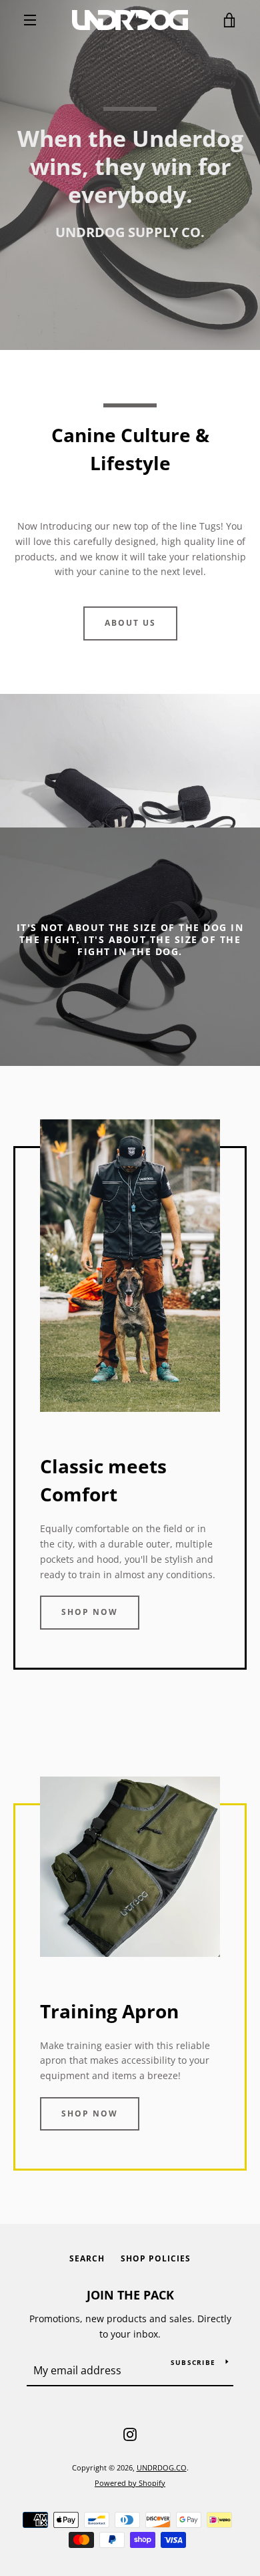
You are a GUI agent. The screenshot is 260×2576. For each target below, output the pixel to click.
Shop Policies (156, 2258)
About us (130, 623)
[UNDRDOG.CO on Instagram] (130, 2433)
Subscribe (193, 2362)
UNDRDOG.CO (162, 2467)
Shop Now (90, 1612)
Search (87, 2258)
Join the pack (130, 2295)
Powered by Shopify (130, 2483)
